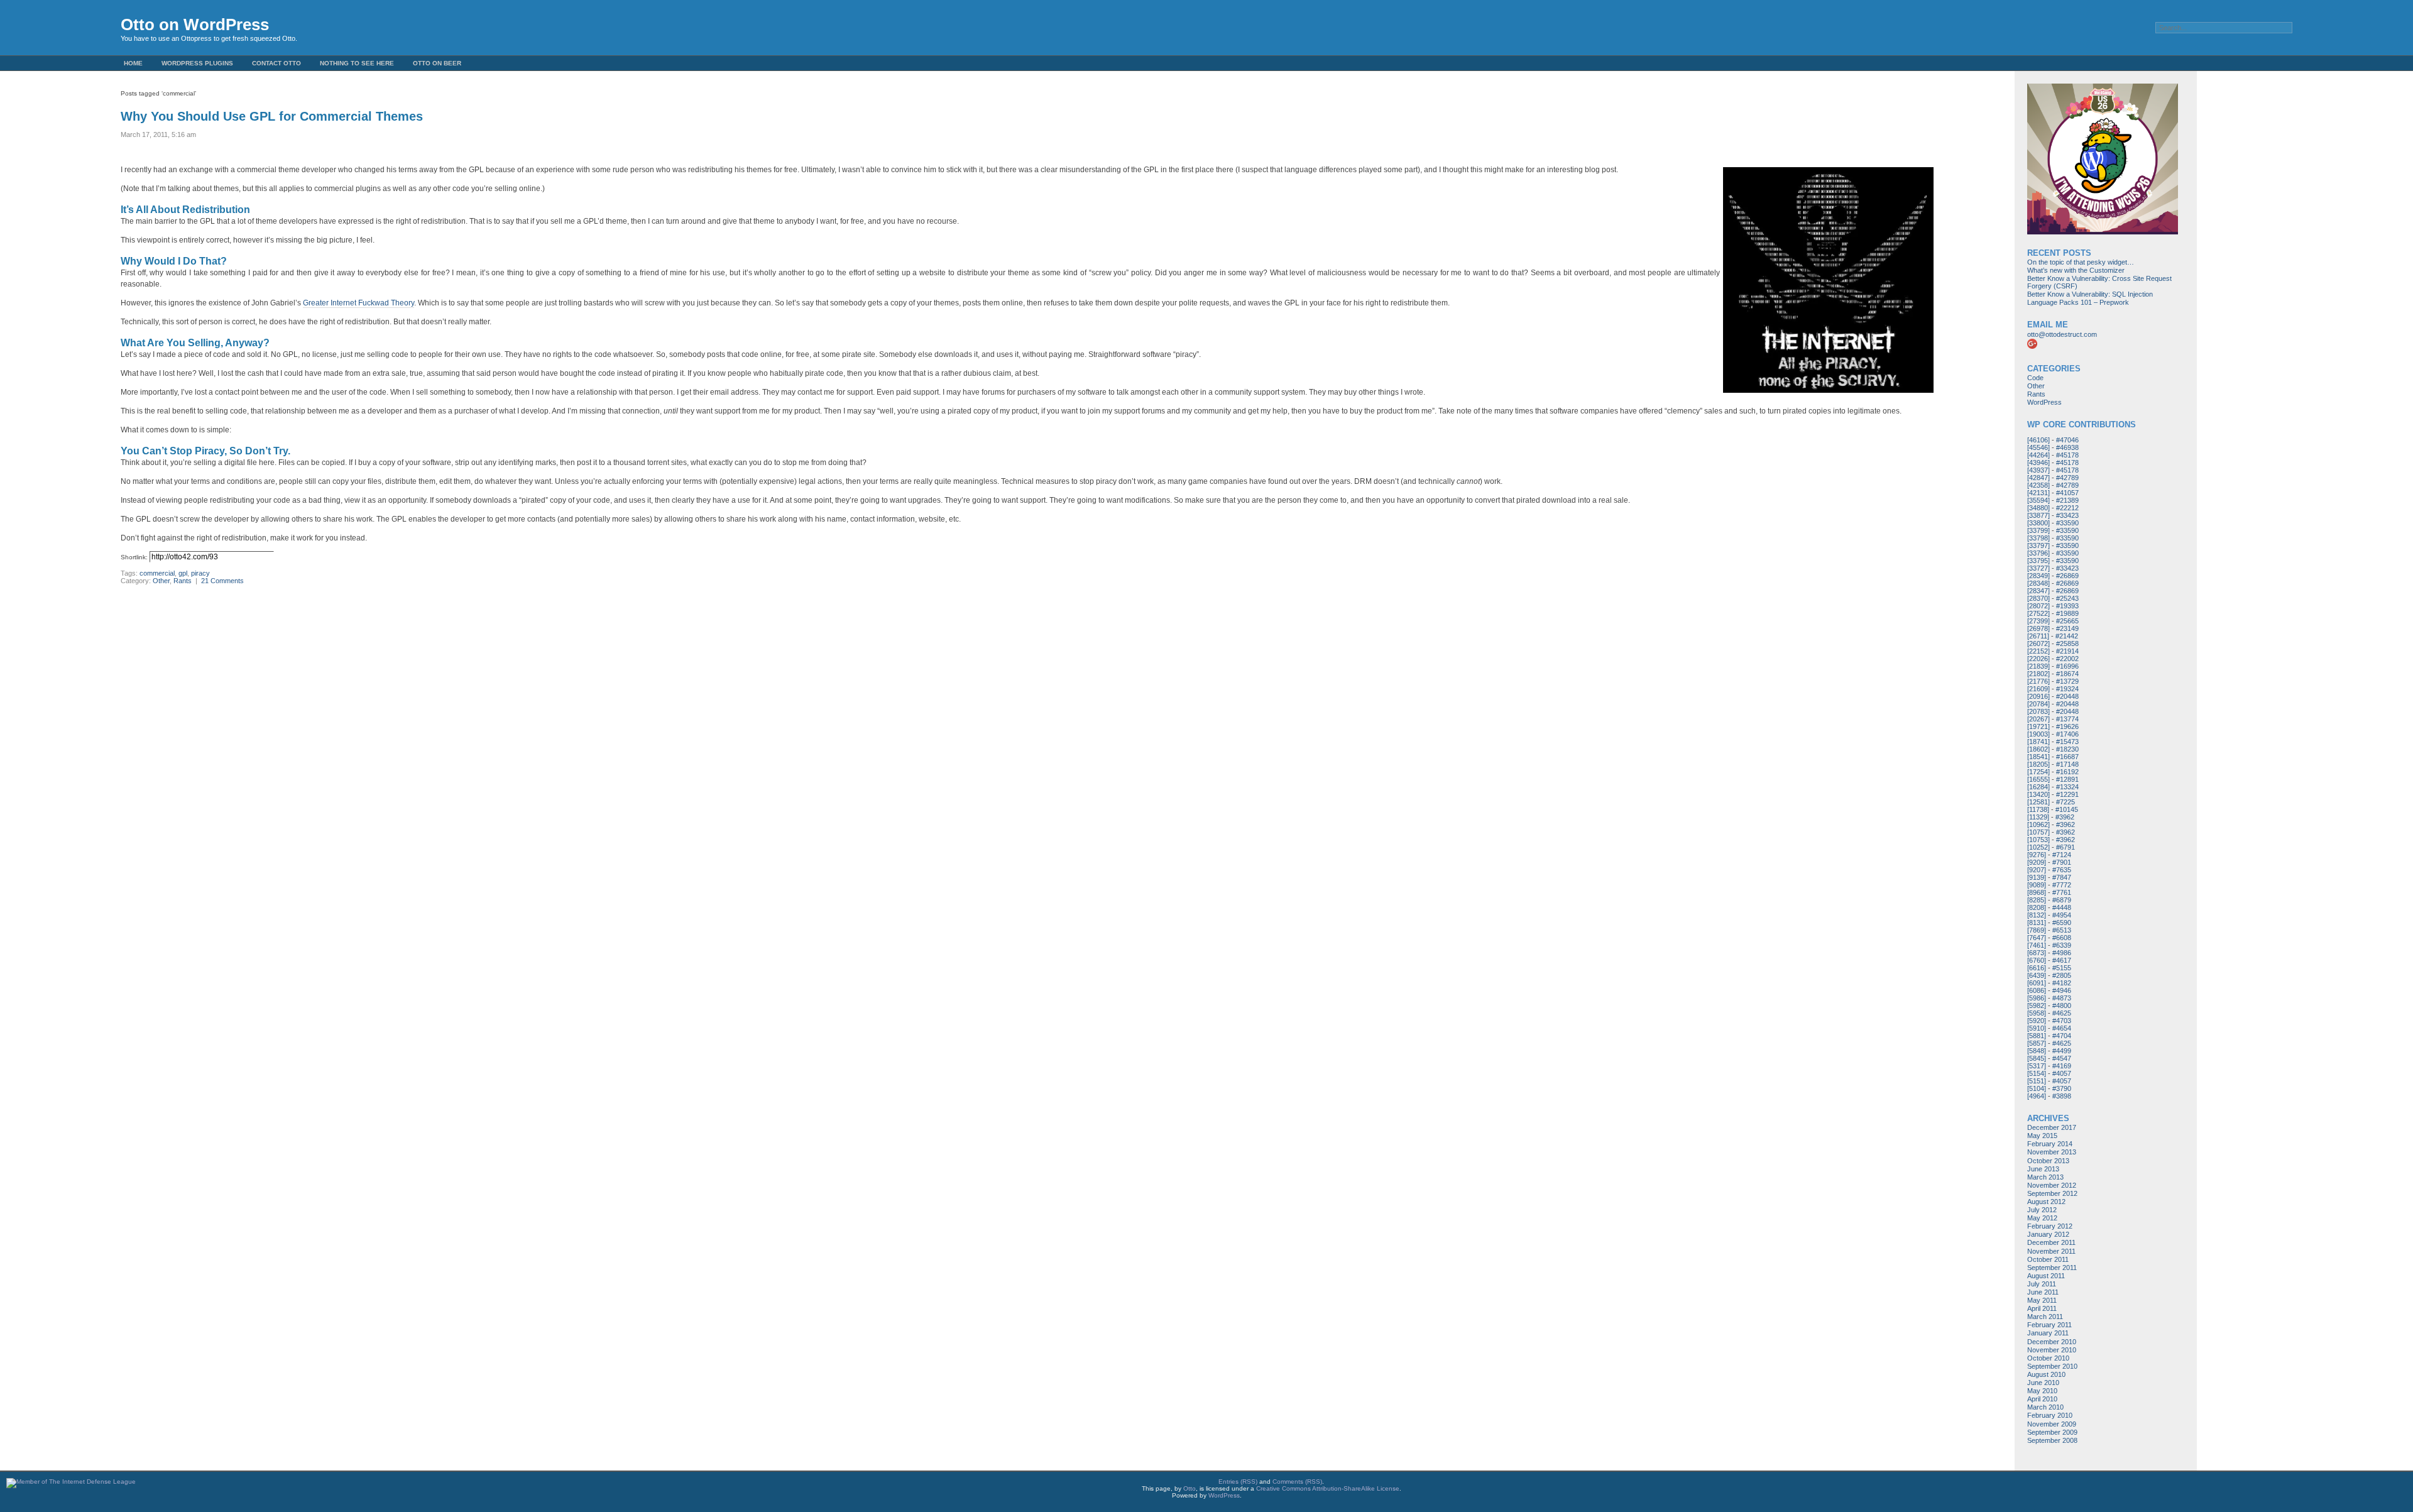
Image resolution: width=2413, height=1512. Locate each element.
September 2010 (2052, 1366)
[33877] (2038, 515)
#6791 (2066, 847)
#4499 (2062, 1051)
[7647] (2037, 938)
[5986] (2037, 998)
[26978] (2038, 628)
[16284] (2038, 787)
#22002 (2067, 659)
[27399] (2038, 621)
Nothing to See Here (357, 63)
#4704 (2062, 1036)
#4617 (2062, 960)
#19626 (2067, 726)
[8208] (2037, 907)
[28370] (2038, 598)
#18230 (2067, 749)
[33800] (2038, 523)
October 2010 (2048, 1358)
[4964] (2037, 1096)
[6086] (2037, 990)
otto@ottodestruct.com (2062, 334)
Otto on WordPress (195, 25)
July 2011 (2042, 1284)
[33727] (2038, 568)
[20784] (2038, 704)
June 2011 (2043, 1292)
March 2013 (2045, 1177)
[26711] (2038, 636)
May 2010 (2042, 1391)
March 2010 (2045, 1407)
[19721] (2038, 726)
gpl (183, 573)
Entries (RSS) (1238, 1482)
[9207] (2037, 870)
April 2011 (2042, 1308)
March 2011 (2045, 1317)
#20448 (2067, 696)
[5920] (2037, 1021)
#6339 (2062, 945)
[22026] (2038, 659)
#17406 (2067, 734)
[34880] (2038, 508)
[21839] (2038, 666)
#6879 (2062, 900)
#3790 (2062, 1088)
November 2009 (2052, 1424)
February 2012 (2050, 1226)
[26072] (2038, 644)
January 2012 (2048, 1234)
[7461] (2037, 945)
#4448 (2062, 907)
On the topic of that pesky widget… (2081, 262)
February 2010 (2050, 1415)
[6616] (2037, 968)
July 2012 (2042, 1210)
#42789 (2067, 478)
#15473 (2067, 742)
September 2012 (2052, 1193)
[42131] (2038, 493)
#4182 (2062, 983)
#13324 (2067, 787)
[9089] (2037, 885)
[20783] (2038, 711)
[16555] (2038, 779)
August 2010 (2046, 1374)
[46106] (2038, 440)
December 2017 (2052, 1127)
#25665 (2067, 621)
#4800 (2062, 1005)
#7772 (2062, 885)
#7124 (2062, 855)
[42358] (2038, 485)
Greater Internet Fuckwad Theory (358, 303)
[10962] (2038, 824)
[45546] (2038, 447)
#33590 (2067, 523)
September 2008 (2052, 1440)
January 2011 (2048, 1333)
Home (133, 63)
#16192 (2067, 772)
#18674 (2067, 674)
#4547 (2062, 1058)
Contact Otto (276, 63)
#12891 (2067, 779)
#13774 (2067, 719)
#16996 (2067, 666)
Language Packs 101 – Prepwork (2078, 302)
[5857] (2037, 1043)
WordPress (2044, 402)
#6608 (2062, 938)
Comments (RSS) (1297, 1482)
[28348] (2038, 583)
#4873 (2062, 998)
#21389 (2067, 500)
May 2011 (2042, 1300)
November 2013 (2052, 1152)
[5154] (2037, 1073)
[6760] (2037, 960)
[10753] (2038, 840)
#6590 (2062, 923)
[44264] (2038, 455)
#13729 (2067, 681)
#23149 (2067, 628)
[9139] (2037, 877)
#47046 (2067, 440)
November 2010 (2052, 1350)
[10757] (2038, 832)
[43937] (2038, 470)
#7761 (2062, 892)
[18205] (2038, 764)
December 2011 (2051, 1242)
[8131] (2037, 923)
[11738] (2038, 809)
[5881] (2037, 1036)
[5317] (2037, 1066)
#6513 (2062, 930)
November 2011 (2051, 1251)
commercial (157, 573)
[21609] (2038, 689)
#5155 (2062, 968)
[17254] (2038, 772)
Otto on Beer (437, 63)
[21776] (2038, 681)
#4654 (2062, 1028)
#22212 (2067, 508)
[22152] (2038, 651)
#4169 (2062, 1066)
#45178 (2067, 455)
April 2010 (2042, 1399)
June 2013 (2043, 1169)
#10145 (2067, 809)
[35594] (2038, 500)
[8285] (2037, 900)
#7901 (2062, 862)
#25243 (2067, 598)
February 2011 (2049, 1325)
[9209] (2037, 862)
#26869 (2067, 576)
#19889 (2067, 613)
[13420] (2038, 794)
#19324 (2067, 689)
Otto (1190, 1488)
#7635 (2062, 870)
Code (2035, 378)
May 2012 (2042, 1218)
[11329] (2038, 817)
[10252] (2038, 847)
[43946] (2038, 463)
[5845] (2037, 1058)
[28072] (2038, 606)
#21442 (2067, 636)
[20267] (2038, 719)
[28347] (2038, 591)
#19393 (2067, 606)
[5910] (2037, 1028)
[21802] (2038, 674)
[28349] (2038, 576)
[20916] (2038, 696)
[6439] (2037, 975)
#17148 (2067, 764)
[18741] (2038, 742)
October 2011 (2048, 1259)
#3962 (2065, 817)
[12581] (2038, 802)
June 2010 (2043, 1383)
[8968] (2037, 892)
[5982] (2037, 1005)
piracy (200, 573)
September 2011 (2052, 1268)
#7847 (2062, 877)
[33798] (2038, 538)
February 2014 (2050, 1144)
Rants (183, 581)
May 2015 (2042, 1136)
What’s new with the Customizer (2076, 270)
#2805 (2062, 975)
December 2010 (2052, 1342)
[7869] (2037, 930)
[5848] (2037, 1051)
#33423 (2067, 515)
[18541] (2038, 757)
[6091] (2037, 983)
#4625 (2062, 1013)
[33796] (2038, 553)
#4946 (2062, 990)
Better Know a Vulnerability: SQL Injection (2090, 294)
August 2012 (2046, 1202)
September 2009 (2052, 1432)
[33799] (2038, 530)
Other (161, 581)
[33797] (2038, 545)
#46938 (2067, 447)
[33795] (2038, 561)
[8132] (2037, 915)
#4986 (2062, 953)
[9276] (2037, 855)
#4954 (2062, 915)
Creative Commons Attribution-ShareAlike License (1328, 1488)
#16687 (2067, 757)
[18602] (2038, 749)
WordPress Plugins (197, 63)
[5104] (2037, 1088)
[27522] (2038, 613)
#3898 (2062, 1096)
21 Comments (222, 581)
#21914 (2067, 651)
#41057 (2067, 493)
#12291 (2067, 794)
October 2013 (2048, 1161)
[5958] (2037, 1013)
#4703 (2062, 1021)
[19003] (2038, 734)
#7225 (2066, 802)
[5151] (2037, 1081)
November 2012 (2052, 1185)
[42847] (2038, 478)
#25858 (2067, 644)
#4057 (2062, 1073)
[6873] (2037, 953)
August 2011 (2046, 1276)
